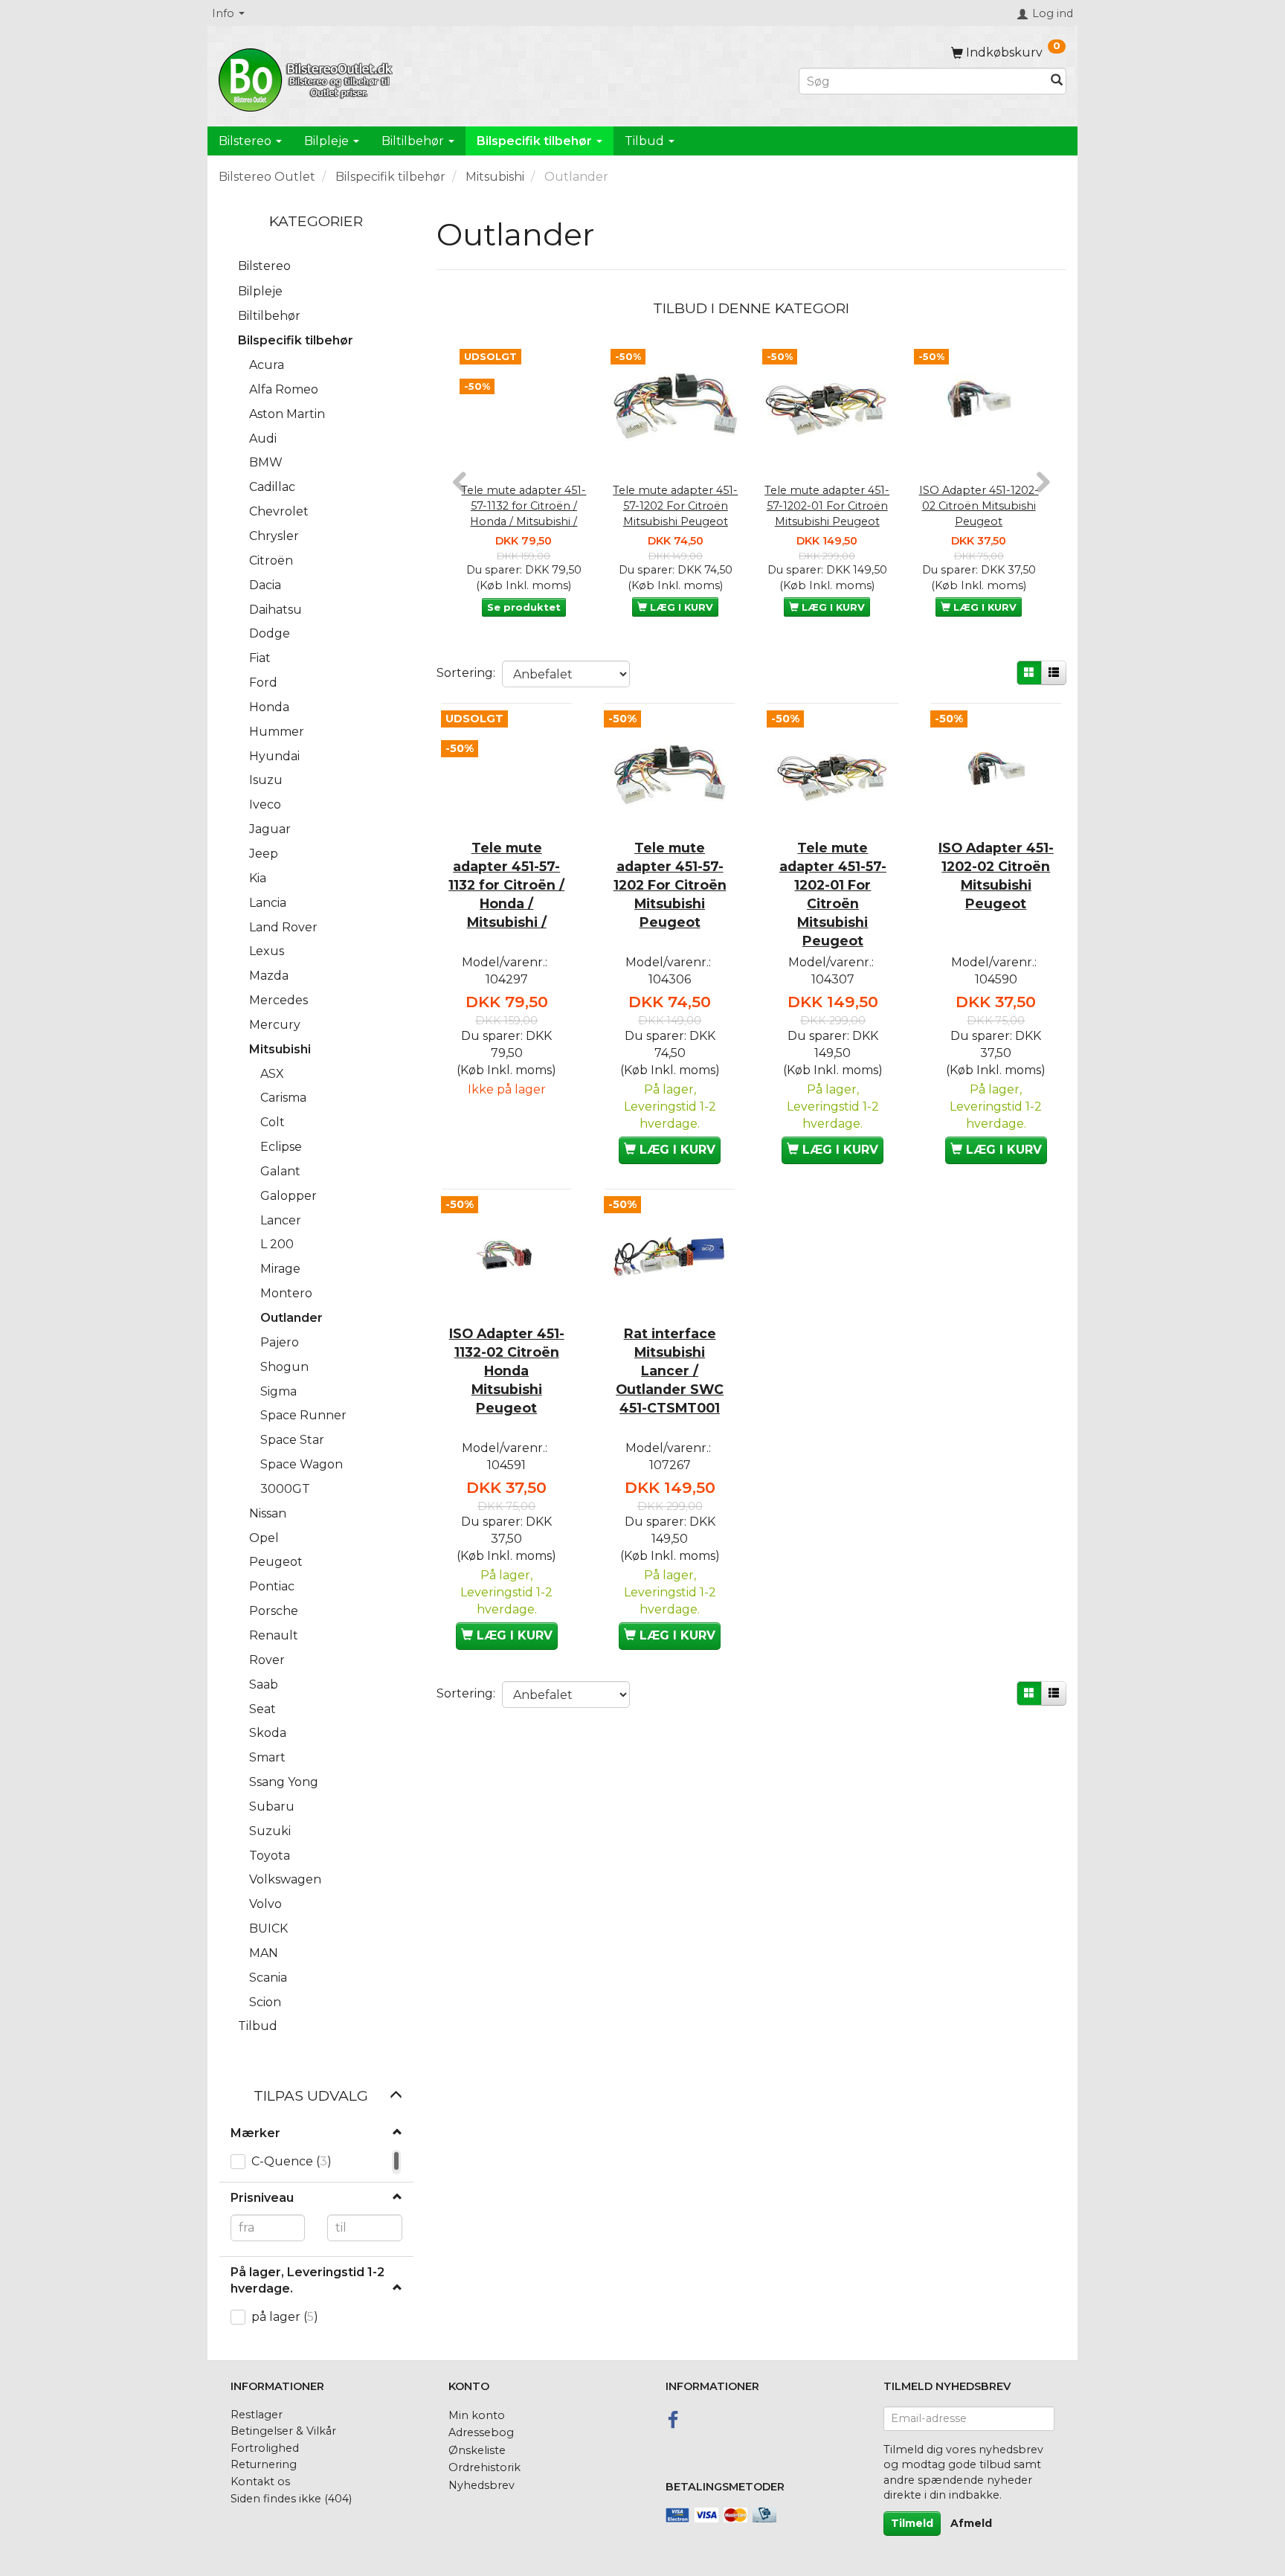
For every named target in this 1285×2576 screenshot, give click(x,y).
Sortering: (466, 673)
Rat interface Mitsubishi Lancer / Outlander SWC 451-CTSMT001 (670, 1371)
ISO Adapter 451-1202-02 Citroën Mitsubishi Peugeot (979, 505)
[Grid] (1029, 673)
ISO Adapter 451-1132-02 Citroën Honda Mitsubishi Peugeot (507, 1371)
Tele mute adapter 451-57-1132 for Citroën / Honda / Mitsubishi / (524, 505)
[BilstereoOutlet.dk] (308, 77)
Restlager (257, 2415)
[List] (1054, 673)
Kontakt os (260, 2482)
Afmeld (971, 2523)
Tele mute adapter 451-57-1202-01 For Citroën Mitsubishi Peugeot (827, 505)
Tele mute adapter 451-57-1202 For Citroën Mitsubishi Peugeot (675, 505)
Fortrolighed (265, 2448)
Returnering (264, 2464)
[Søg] (1057, 81)
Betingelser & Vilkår (283, 2431)
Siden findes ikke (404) (291, 2499)
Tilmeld (912, 2523)
